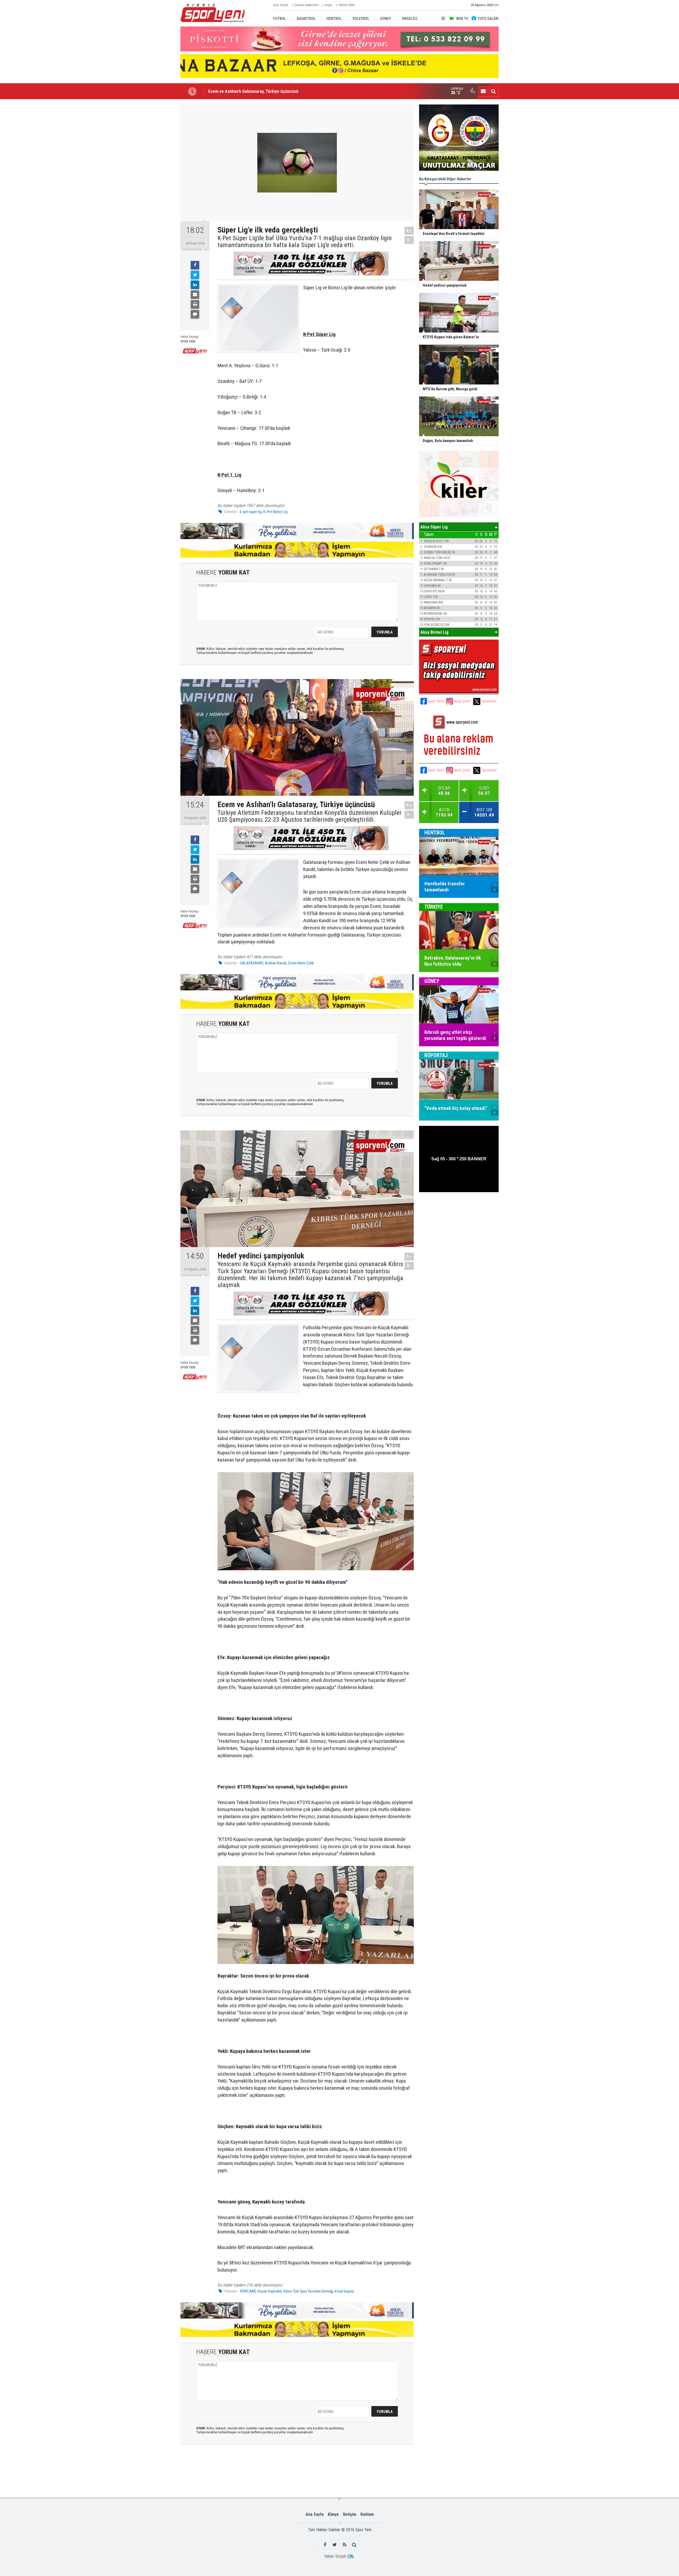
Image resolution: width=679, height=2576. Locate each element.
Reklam (367, 2514)
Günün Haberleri (306, 5)
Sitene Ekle (347, 5)
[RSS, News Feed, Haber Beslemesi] (344, 2545)
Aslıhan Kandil (276, 963)
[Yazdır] (195, 304)
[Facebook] (195, 265)
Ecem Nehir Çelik (301, 963)
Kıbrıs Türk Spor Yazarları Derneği (308, 2291)
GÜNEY (432, 981)
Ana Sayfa (281, 5)
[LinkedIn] (195, 285)
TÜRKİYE (434, 907)
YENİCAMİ (248, 2291)
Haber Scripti (335, 2556)
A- (409, 240)
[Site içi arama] (493, 91)
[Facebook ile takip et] (325, 2545)
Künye (333, 2514)
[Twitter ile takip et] (335, 2545)
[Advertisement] (154, 184)
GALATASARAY (251, 963)
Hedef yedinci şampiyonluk (233, 91)
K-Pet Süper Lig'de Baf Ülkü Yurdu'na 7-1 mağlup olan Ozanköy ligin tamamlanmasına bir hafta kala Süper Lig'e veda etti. (305, 242)
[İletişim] (483, 91)
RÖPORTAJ (436, 1055)
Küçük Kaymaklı (270, 2291)
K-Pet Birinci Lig (275, 512)
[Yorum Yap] (195, 314)
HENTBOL (435, 833)
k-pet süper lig (251, 512)
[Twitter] (195, 275)
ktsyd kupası (344, 2291)
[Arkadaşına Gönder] (195, 295)
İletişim (350, 2514)
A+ (409, 231)
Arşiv (328, 5)
